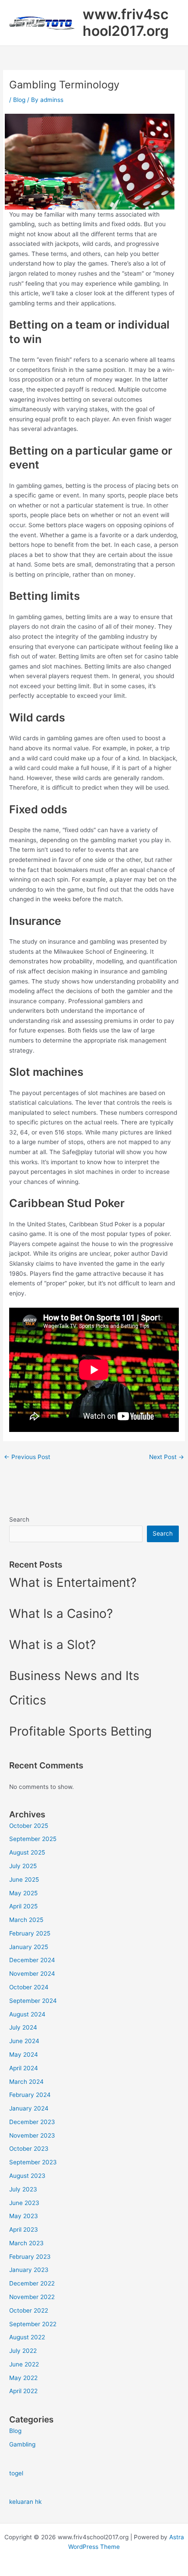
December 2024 (32, 1960)
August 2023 (27, 2176)
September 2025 (33, 1839)
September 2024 (33, 2001)
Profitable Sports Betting (80, 1731)
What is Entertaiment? (73, 1582)
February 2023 (30, 2257)
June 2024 (24, 2041)
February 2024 (30, 2095)
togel (16, 2473)
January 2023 (29, 2270)
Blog (19, 100)
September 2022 (33, 2324)
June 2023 (24, 2203)
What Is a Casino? (61, 1613)
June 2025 (24, 1879)
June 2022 (24, 2364)
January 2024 (29, 2108)
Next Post (167, 1457)
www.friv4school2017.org (126, 23)
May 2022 (23, 2378)
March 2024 (26, 2082)
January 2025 (29, 1947)
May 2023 (24, 2216)
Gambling (22, 2444)
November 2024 (32, 1974)
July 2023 (23, 2189)
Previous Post (27, 1457)
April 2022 (23, 2391)
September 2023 (33, 2162)
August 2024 (27, 2014)
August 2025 (27, 1852)
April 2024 (24, 2068)
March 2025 (26, 1920)
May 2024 (24, 2054)
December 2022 (32, 2283)
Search (19, 1519)
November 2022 (32, 2297)
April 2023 (24, 2229)
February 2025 (30, 1933)
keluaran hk (25, 2502)
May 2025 (23, 1893)
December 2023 (32, 2122)
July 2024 (23, 2027)
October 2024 (29, 1987)
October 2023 (29, 2149)
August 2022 (27, 2337)
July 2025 (23, 1866)
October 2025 (29, 1826)
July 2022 (23, 2351)
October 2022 (29, 2310)
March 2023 (26, 2243)
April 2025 (23, 1906)
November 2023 (32, 2135)
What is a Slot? (52, 1645)
